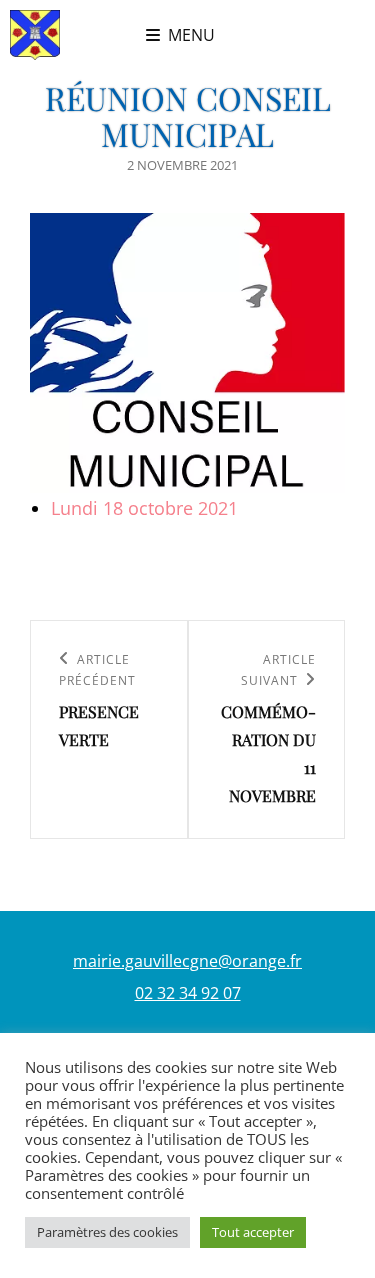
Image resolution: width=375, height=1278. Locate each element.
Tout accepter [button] (253, 1232)
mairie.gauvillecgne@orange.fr (187, 961)
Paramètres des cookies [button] (107, 1232)
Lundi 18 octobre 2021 (144, 508)
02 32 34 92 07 (188, 993)
